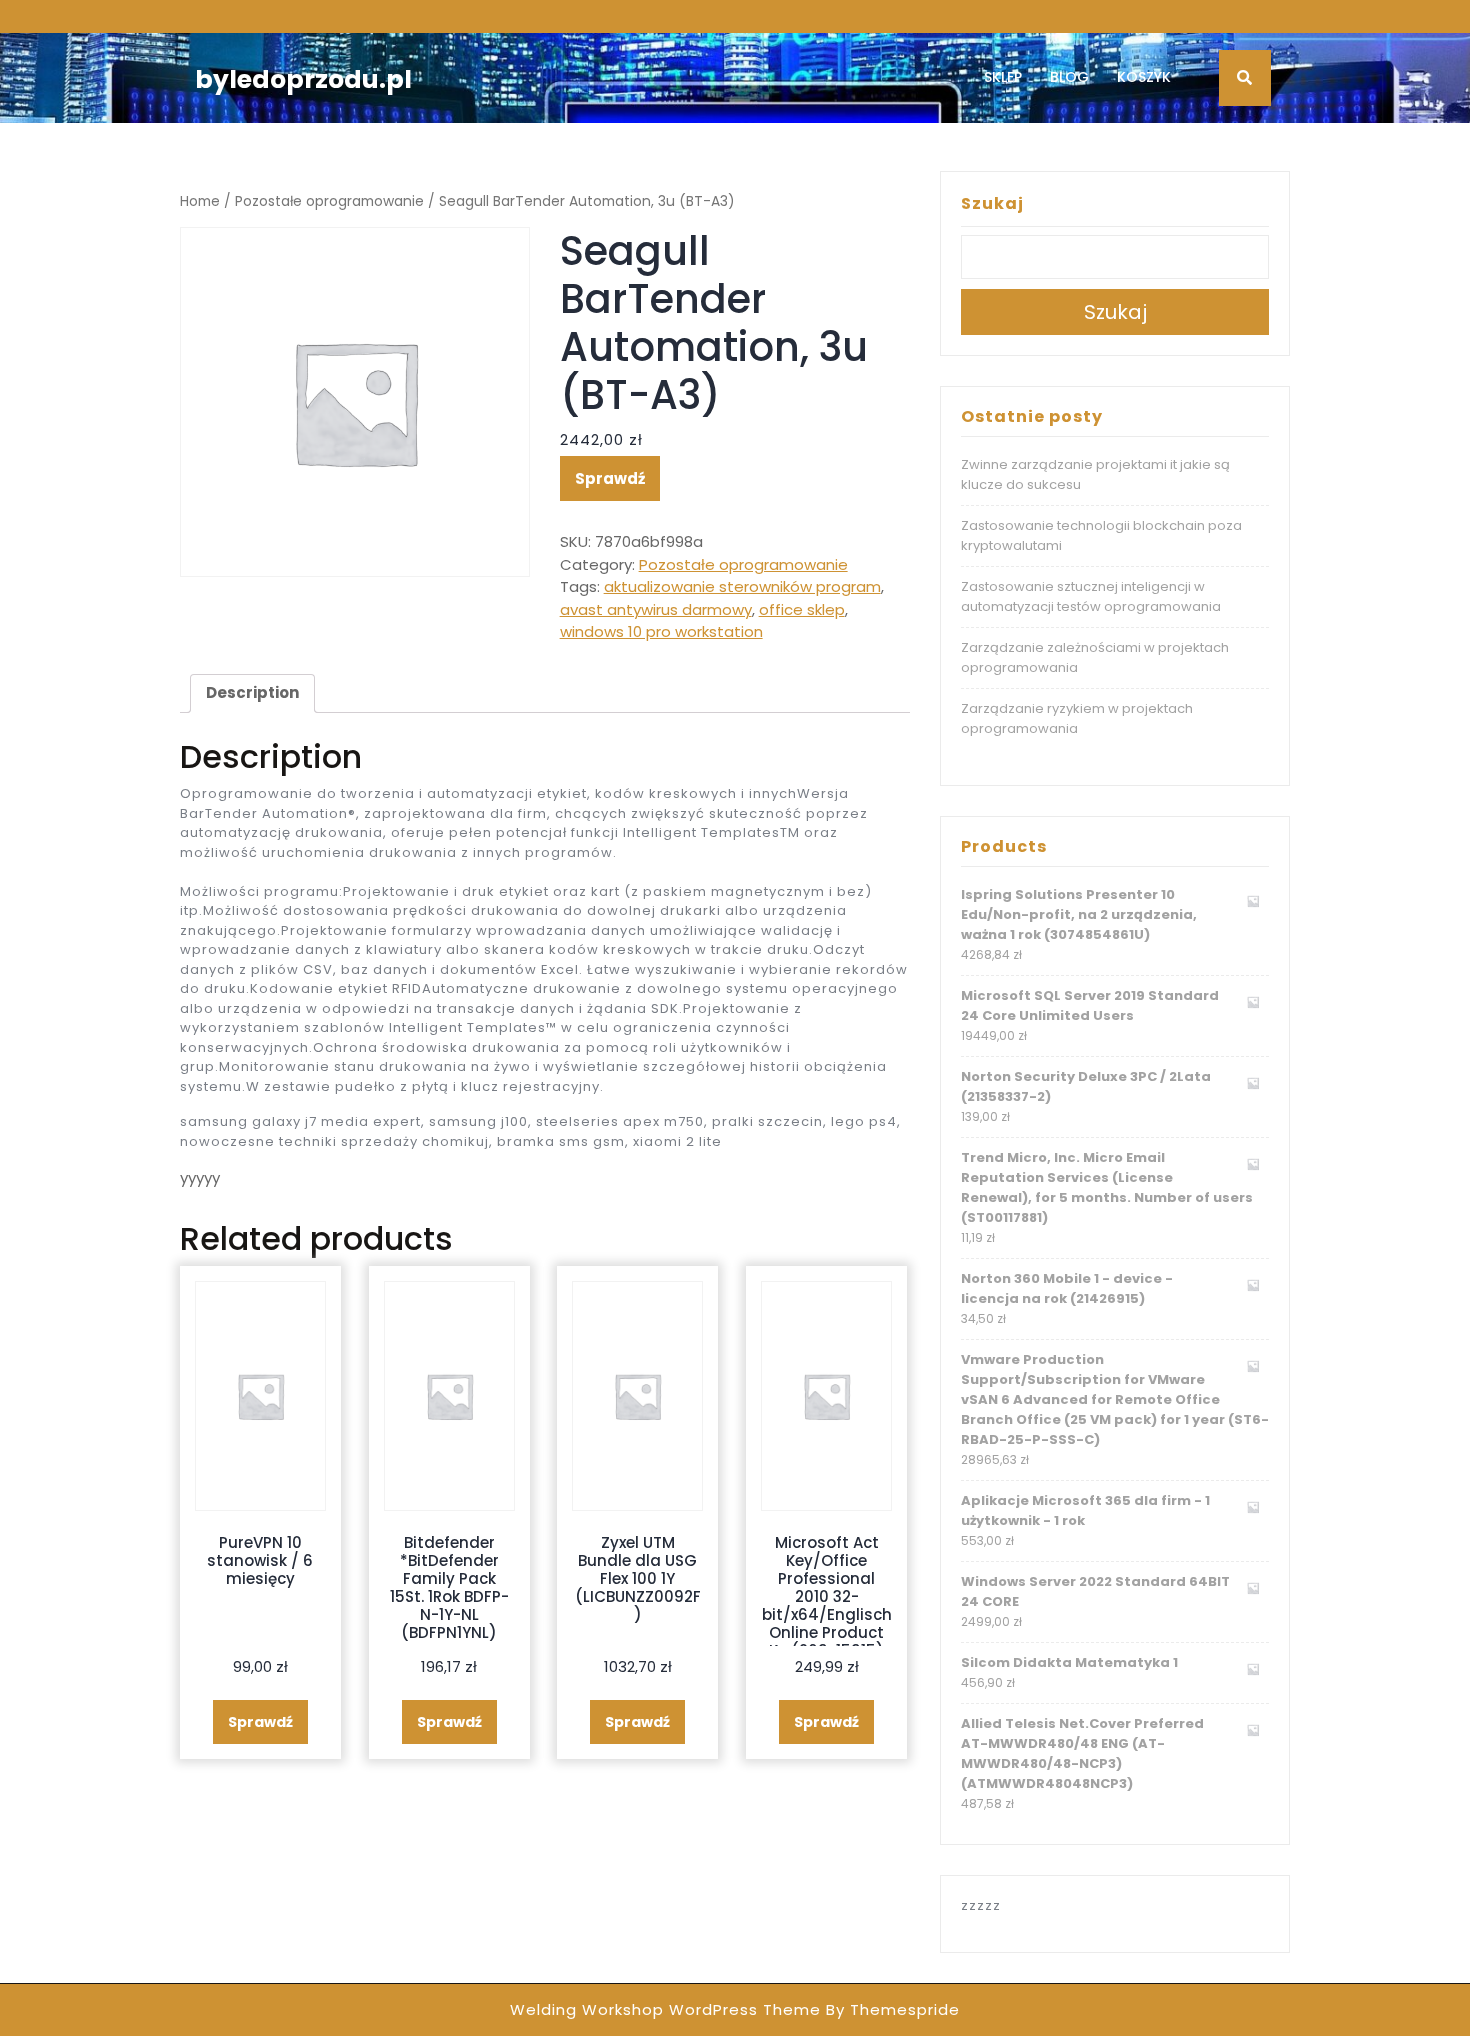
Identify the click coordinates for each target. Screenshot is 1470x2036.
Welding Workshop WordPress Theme (665, 2009)
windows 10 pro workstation (661, 631)
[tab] (252, 694)
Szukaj (992, 203)
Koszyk (1144, 77)
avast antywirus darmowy (656, 609)
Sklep (1003, 77)
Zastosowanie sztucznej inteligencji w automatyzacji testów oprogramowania (1091, 596)
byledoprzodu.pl (303, 79)
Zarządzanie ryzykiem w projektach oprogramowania (1077, 718)
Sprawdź (610, 478)
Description (252, 692)
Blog (1069, 77)
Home (200, 201)
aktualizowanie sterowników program (742, 586)
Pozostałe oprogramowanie (329, 201)
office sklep (802, 609)
